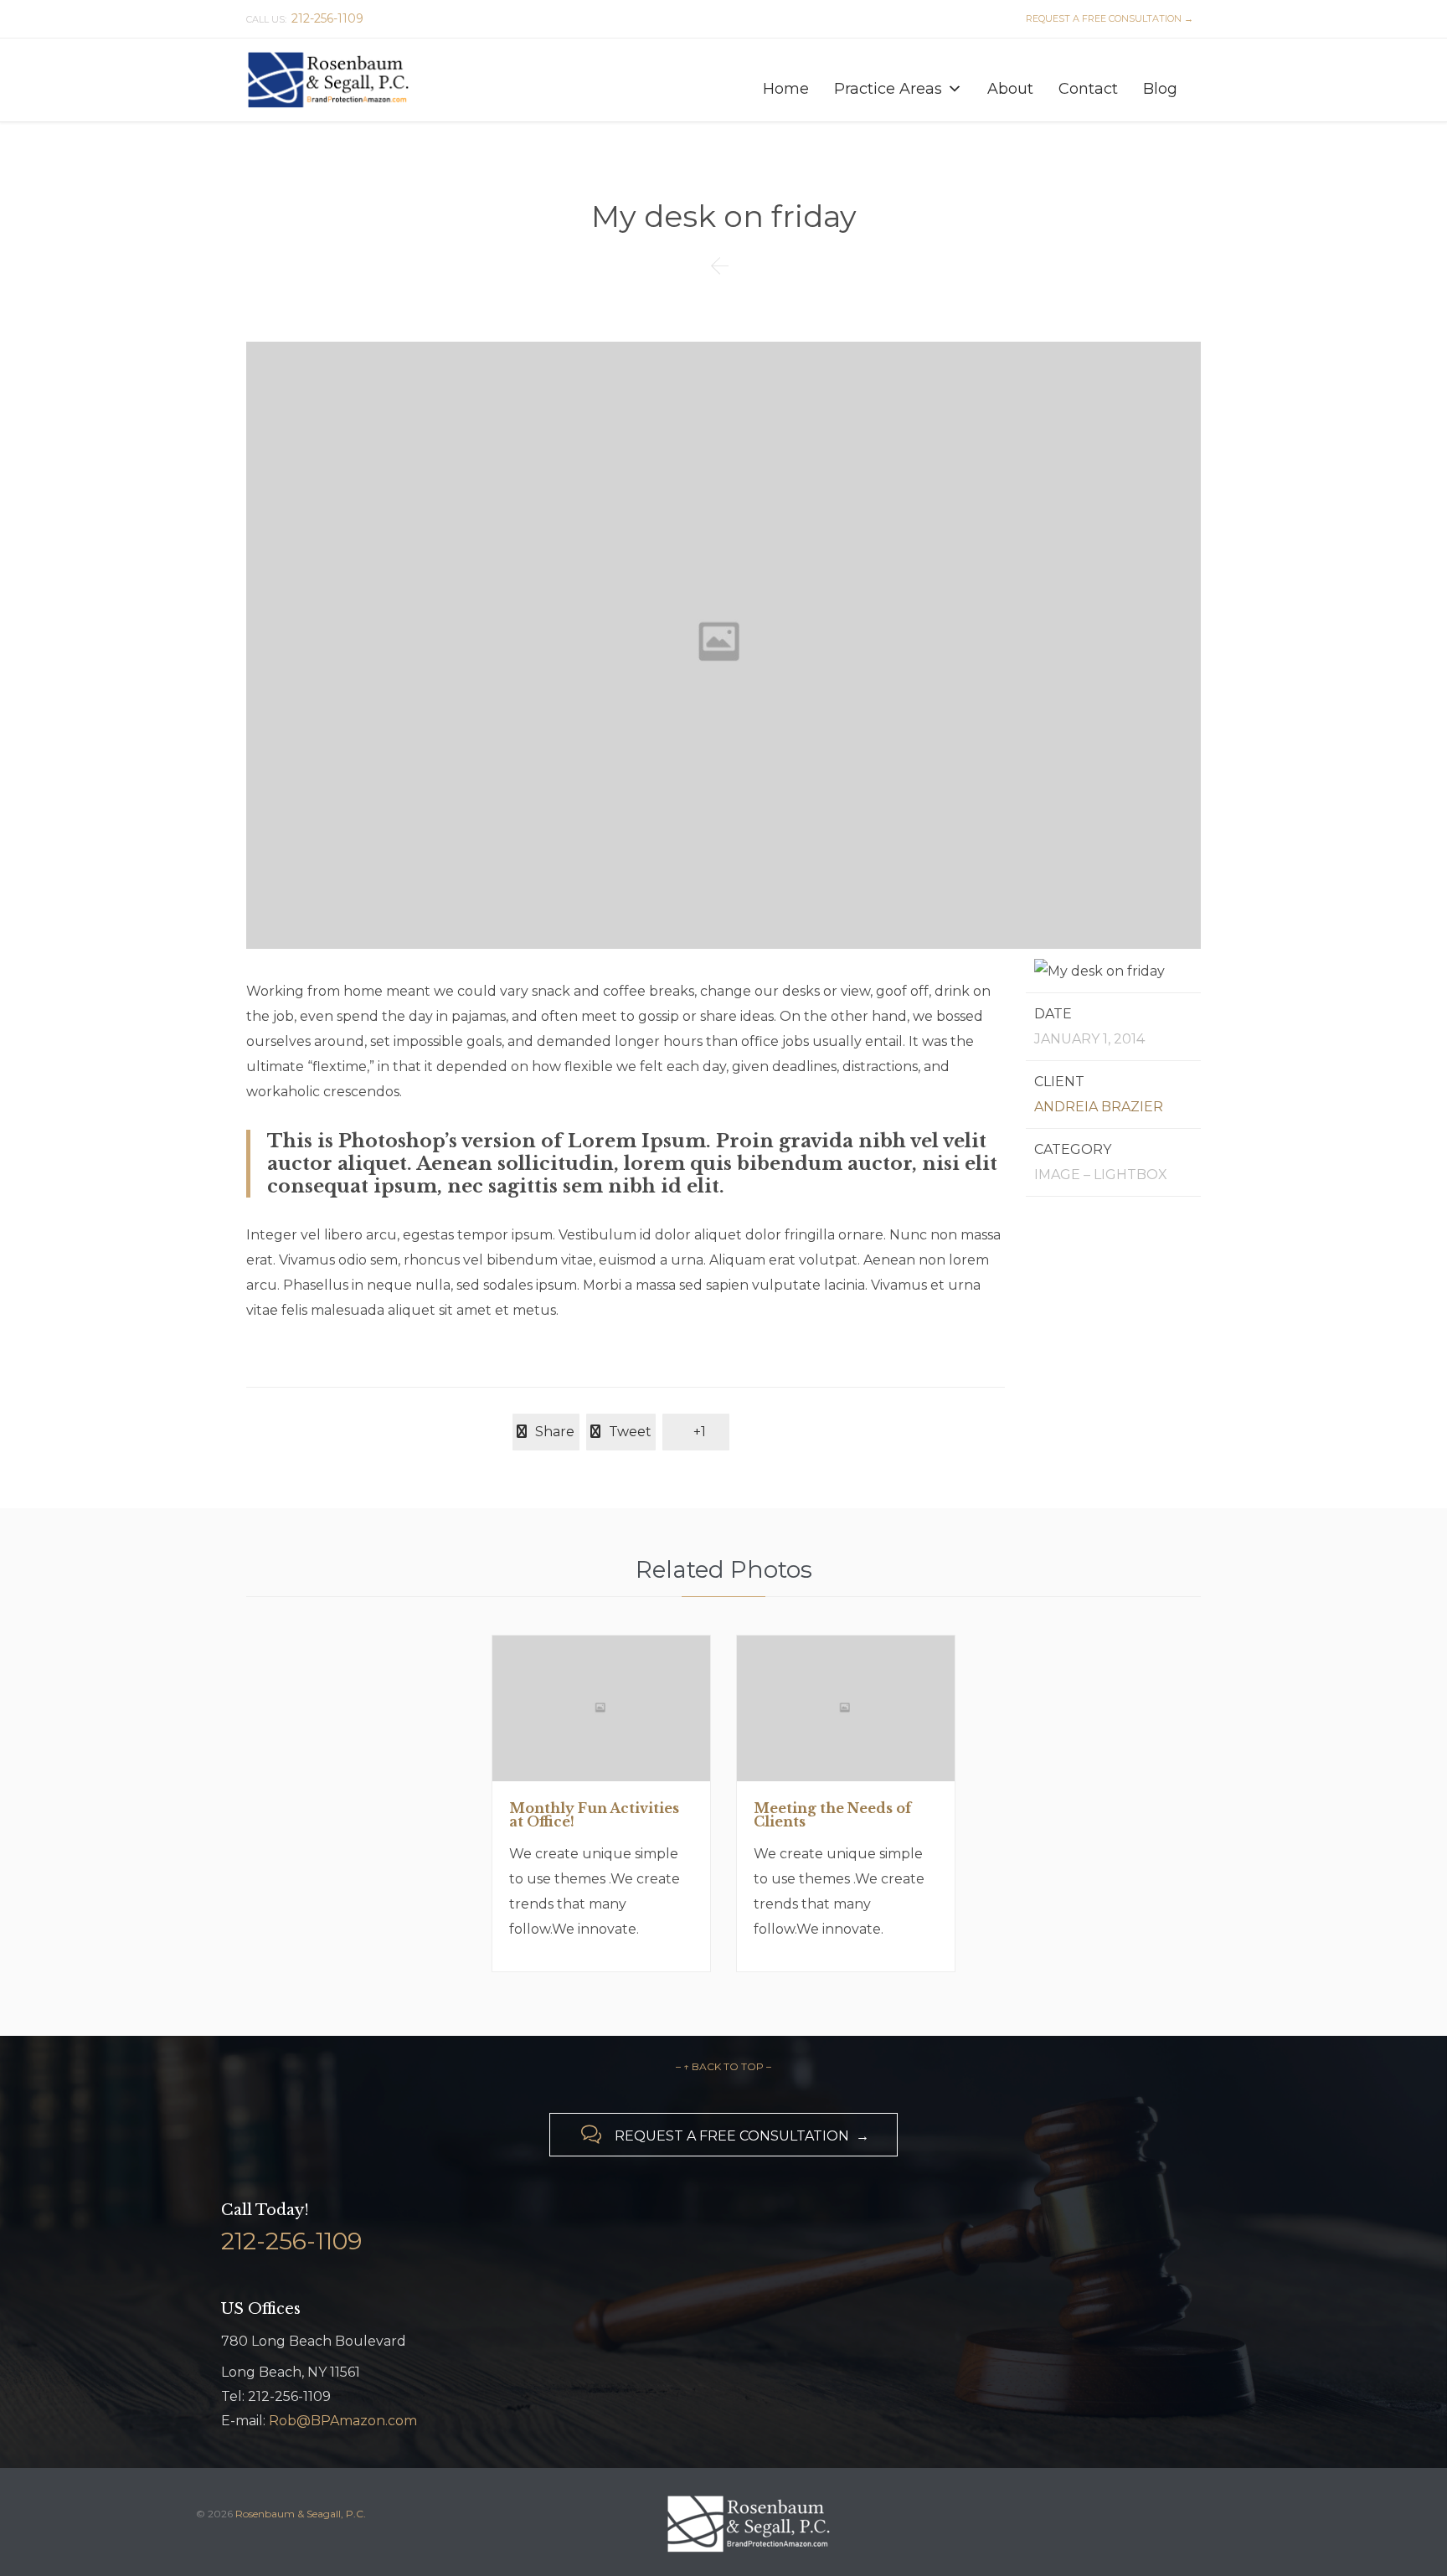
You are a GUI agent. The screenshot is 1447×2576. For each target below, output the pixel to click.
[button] (955, 89)
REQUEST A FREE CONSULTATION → (1107, 18)
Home (786, 88)
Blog (1160, 88)
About (1010, 88)
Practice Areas (888, 88)
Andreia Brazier (1099, 1107)
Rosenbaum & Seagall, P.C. (301, 2514)
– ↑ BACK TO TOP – (723, 2066)
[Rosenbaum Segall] (330, 80)
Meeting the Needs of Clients (832, 1815)
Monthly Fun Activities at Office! (594, 1815)
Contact (1088, 88)
